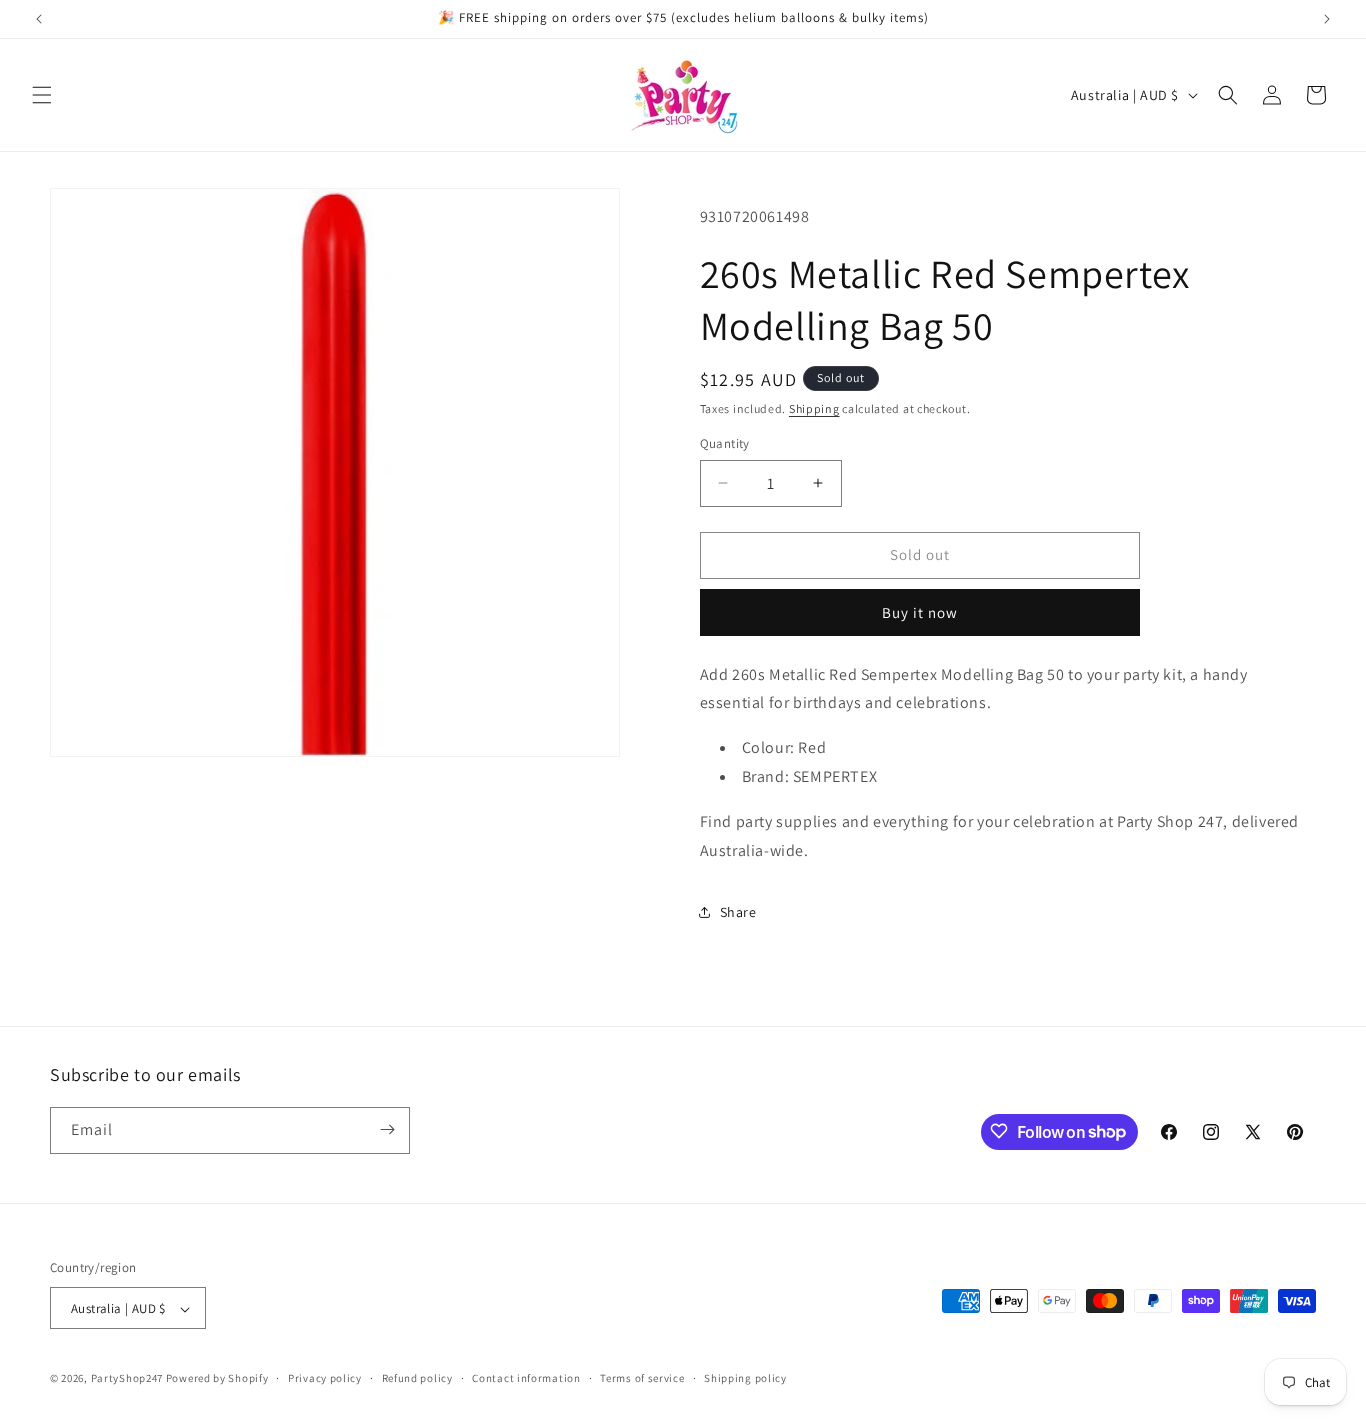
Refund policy (417, 1378)
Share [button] (738, 912)
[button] (42, 95)
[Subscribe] (387, 1129)
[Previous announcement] (39, 19)
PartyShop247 (127, 1379)
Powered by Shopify (217, 1379)
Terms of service (642, 1378)
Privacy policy (325, 1378)
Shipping (814, 408)
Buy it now (920, 612)
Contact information (526, 1378)
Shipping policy (745, 1378)
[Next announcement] (1327, 19)
